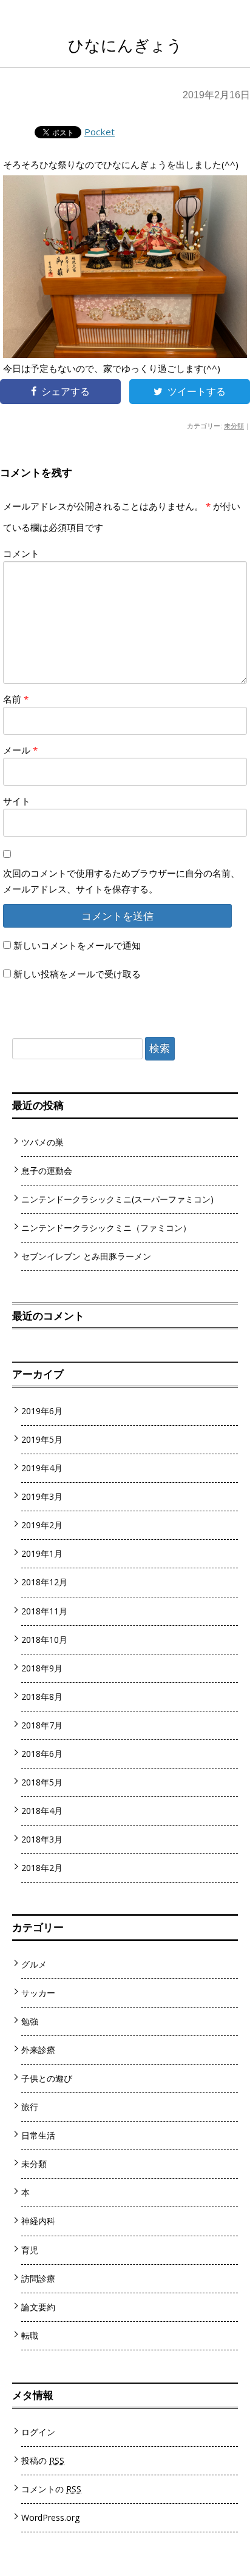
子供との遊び (47, 2078)
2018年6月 (42, 1754)
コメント (21, 553)
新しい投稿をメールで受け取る (77, 974)
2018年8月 (42, 1697)
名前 (16, 699)
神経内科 (38, 2221)
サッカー (38, 1993)
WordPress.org (51, 2517)
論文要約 (38, 2307)
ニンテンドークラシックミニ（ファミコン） (106, 1228)
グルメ (34, 1964)
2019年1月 (42, 1553)
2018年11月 (44, 1611)
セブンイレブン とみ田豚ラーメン (86, 1256)
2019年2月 (42, 1525)
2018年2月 (42, 1868)
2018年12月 (44, 1582)
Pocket (100, 132)
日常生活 (38, 2135)
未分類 (234, 426)
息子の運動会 (47, 1171)
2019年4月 (42, 1468)
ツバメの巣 (42, 1142)
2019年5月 (42, 1439)
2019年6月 (42, 1411)
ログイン (38, 2432)
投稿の (43, 2460)
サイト (17, 801)
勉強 (30, 2021)
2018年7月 (42, 1725)
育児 (30, 2250)
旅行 (30, 2107)
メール (20, 750)
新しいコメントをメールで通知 (77, 945)
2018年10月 (44, 1640)
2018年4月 (42, 1811)
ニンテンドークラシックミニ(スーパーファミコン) (117, 1199)
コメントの (51, 2489)
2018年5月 (42, 1782)
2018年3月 (42, 1839)
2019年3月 (42, 1496)
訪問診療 (38, 2278)
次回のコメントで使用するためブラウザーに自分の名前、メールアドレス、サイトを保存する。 (121, 881)
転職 (30, 2335)
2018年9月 (42, 1668)
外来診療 (38, 2050)
